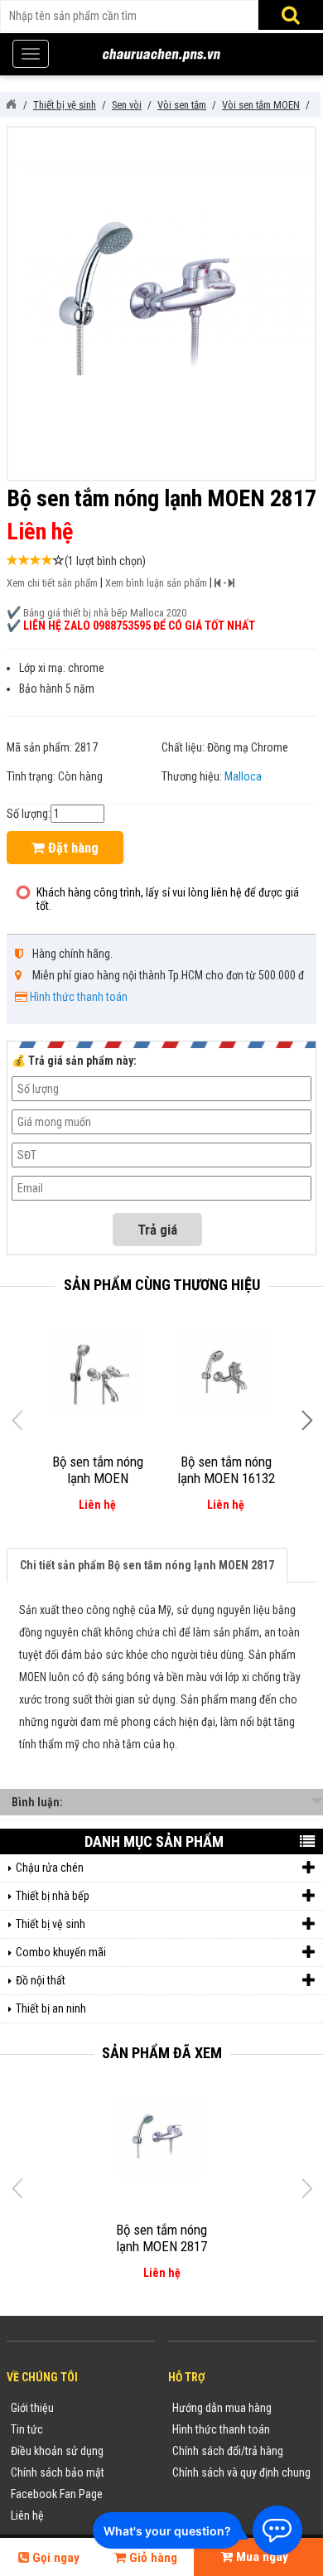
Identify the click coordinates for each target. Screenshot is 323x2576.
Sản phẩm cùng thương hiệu (162, 1285)
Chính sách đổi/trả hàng (228, 2451)
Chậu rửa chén (50, 1868)
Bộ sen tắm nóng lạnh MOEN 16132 (226, 1470)
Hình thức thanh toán (79, 997)
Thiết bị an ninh (51, 2008)
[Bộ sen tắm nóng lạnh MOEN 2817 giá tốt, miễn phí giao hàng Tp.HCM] (162, 2138)
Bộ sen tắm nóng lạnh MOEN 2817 (161, 2238)
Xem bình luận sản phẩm (156, 583)
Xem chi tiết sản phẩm (52, 583)
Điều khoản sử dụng (57, 2451)
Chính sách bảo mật (58, 2472)
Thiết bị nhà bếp (53, 1896)
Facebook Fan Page (57, 2494)
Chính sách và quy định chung (241, 2472)
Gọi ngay (54, 2558)
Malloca (243, 776)
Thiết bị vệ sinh (51, 1924)
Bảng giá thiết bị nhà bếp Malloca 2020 (105, 613)
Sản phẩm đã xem (162, 2053)
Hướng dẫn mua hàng (222, 2408)
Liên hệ (27, 2516)
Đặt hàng (72, 848)
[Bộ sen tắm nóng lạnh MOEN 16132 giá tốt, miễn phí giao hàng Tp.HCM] (226, 1372)
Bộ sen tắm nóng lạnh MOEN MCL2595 (98, 1478)
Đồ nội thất (41, 1980)
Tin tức (27, 2429)
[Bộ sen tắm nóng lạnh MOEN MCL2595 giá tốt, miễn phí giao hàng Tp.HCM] (97, 1372)
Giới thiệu (32, 2408)
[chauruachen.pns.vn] (11, 104)
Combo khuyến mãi (61, 1952)
